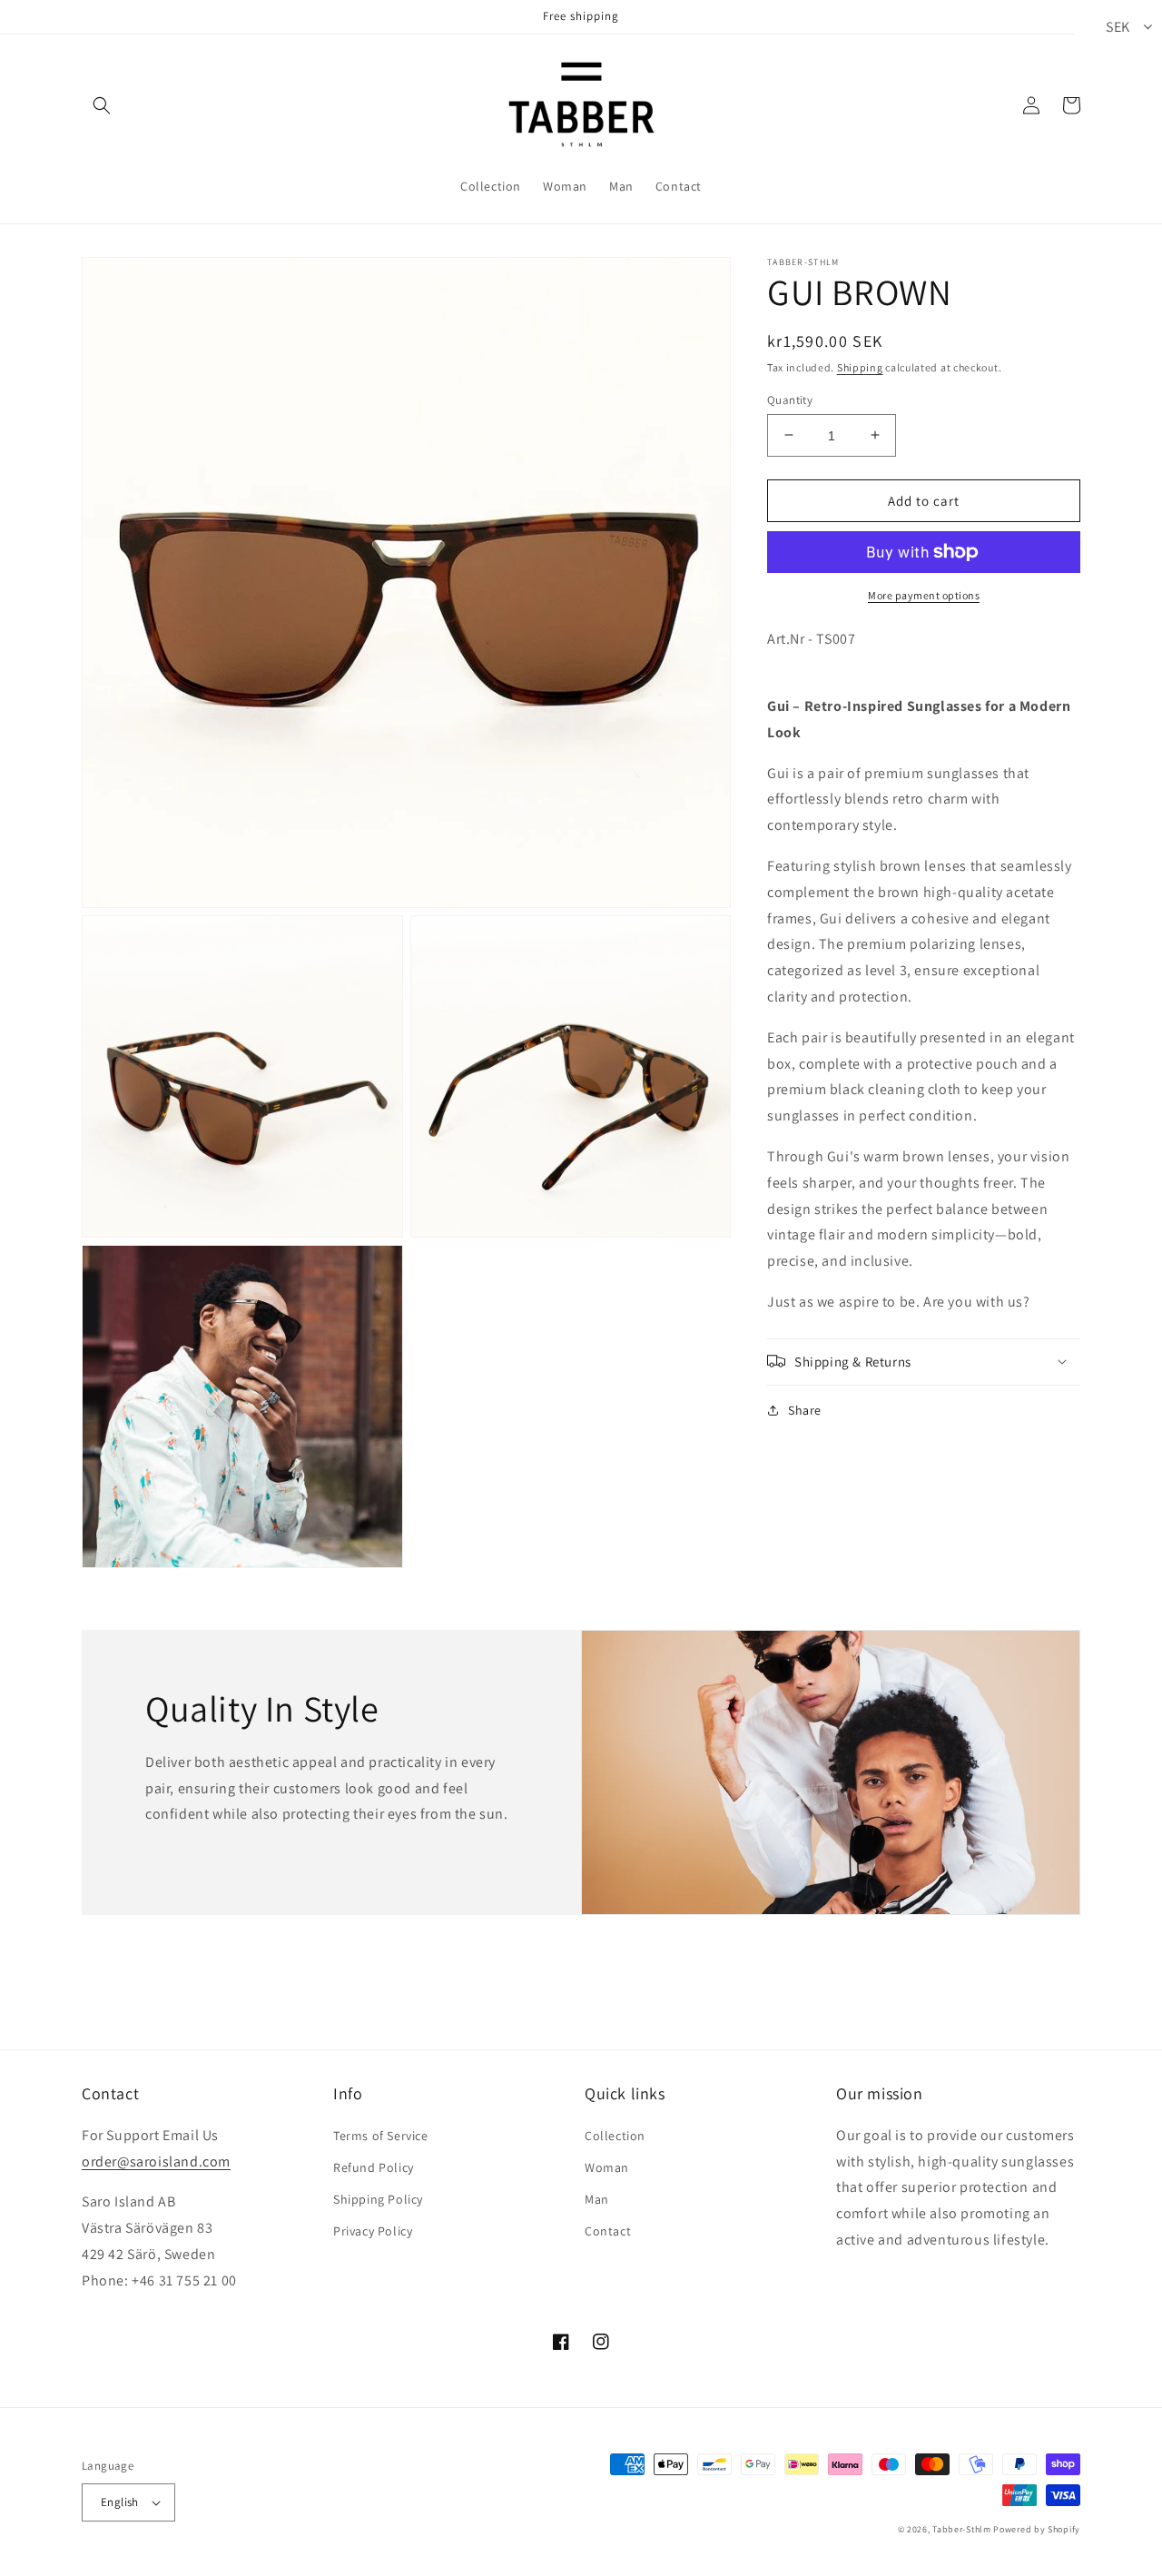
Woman (607, 2167)
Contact (608, 2231)
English (120, 2502)
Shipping (860, 367)
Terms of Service (381, 2136)
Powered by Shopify (1037, 2529)
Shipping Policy (378, 2199)
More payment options (924, 595)
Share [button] (805, 1409)
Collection (615, 2136)
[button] (102, 105)
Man (597, 2199)
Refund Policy (374, 2167)
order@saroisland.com (156, 2161)
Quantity (790, 399)
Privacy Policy (373, 2231)
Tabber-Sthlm (961, 2529)
